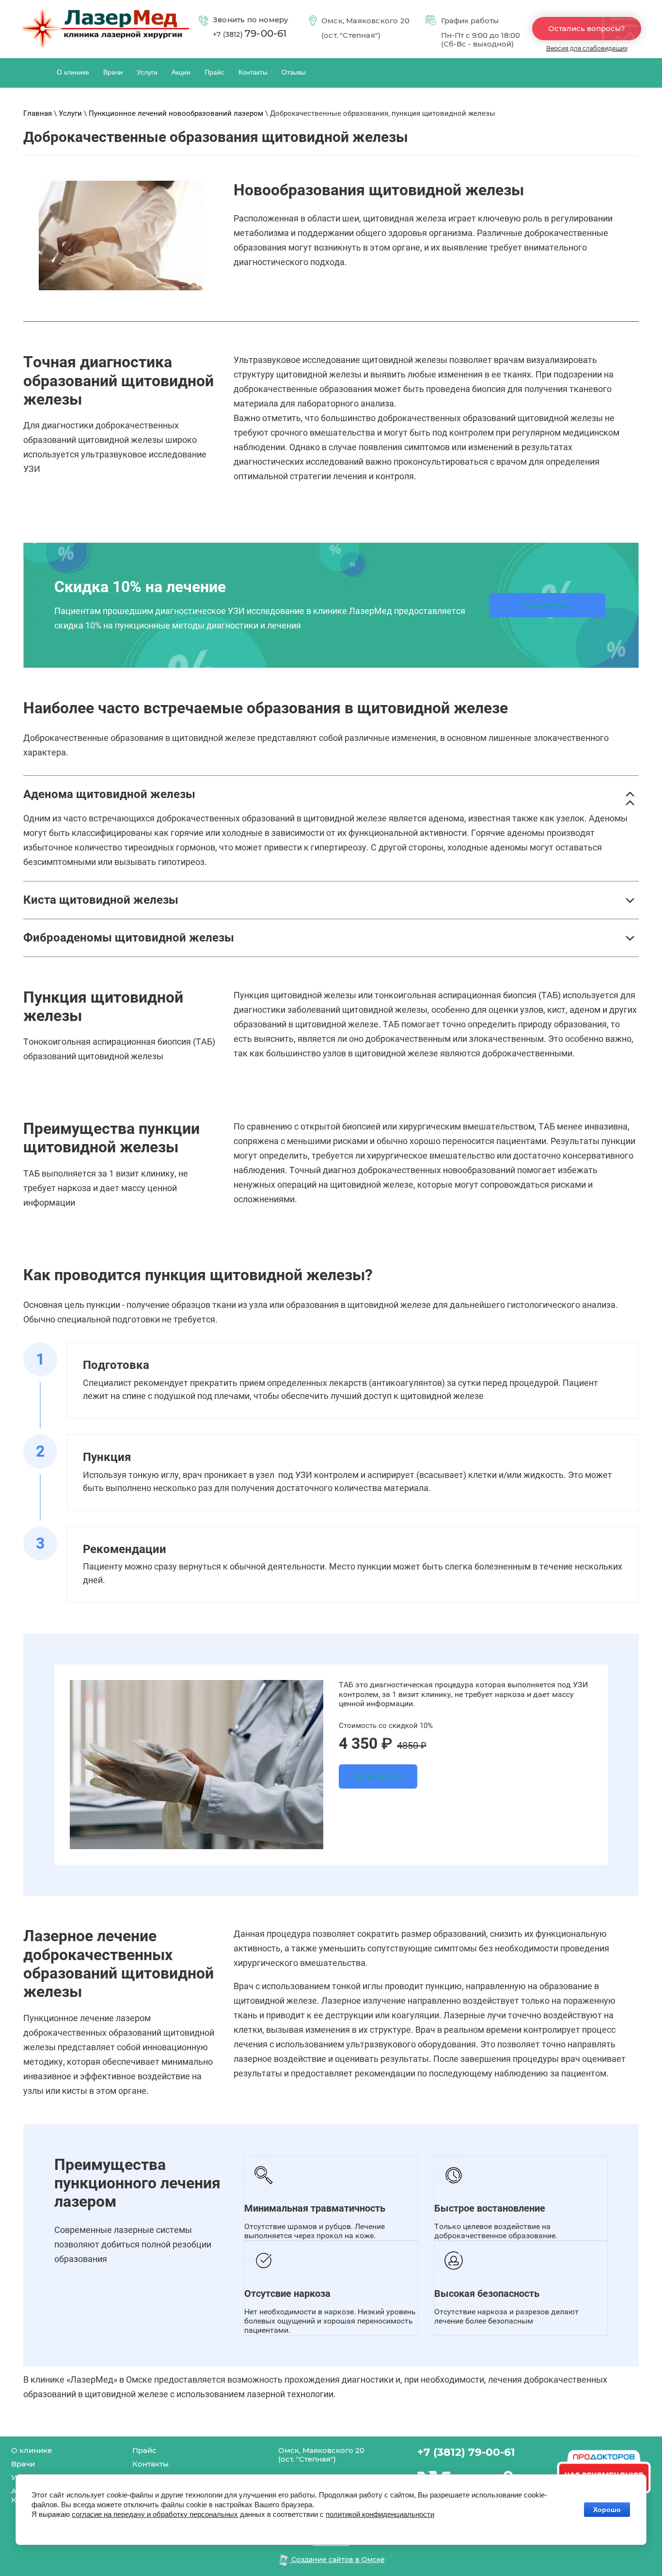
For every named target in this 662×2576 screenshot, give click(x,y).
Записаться (547, 605)
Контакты (150, 2464)
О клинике (32, 2450)
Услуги (70, 113)
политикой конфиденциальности (380, 2514)
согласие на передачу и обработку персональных (155, 2514)
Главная (38, 113)
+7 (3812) (250, 34)
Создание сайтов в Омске (337, 2560)
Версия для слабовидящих (587, 48)
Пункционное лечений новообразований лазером (176, 113)
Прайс (144, 2450)
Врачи (23, 2464)
